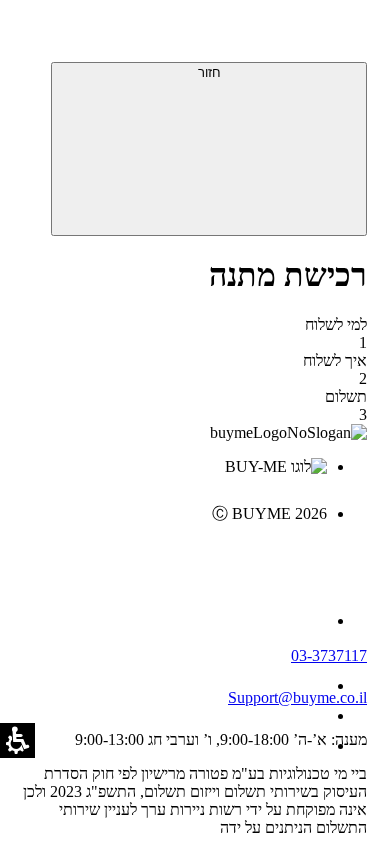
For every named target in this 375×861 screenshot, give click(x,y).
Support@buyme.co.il (297, 697)
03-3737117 (329, 655)
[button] (340, 35)
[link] (167, 556)
